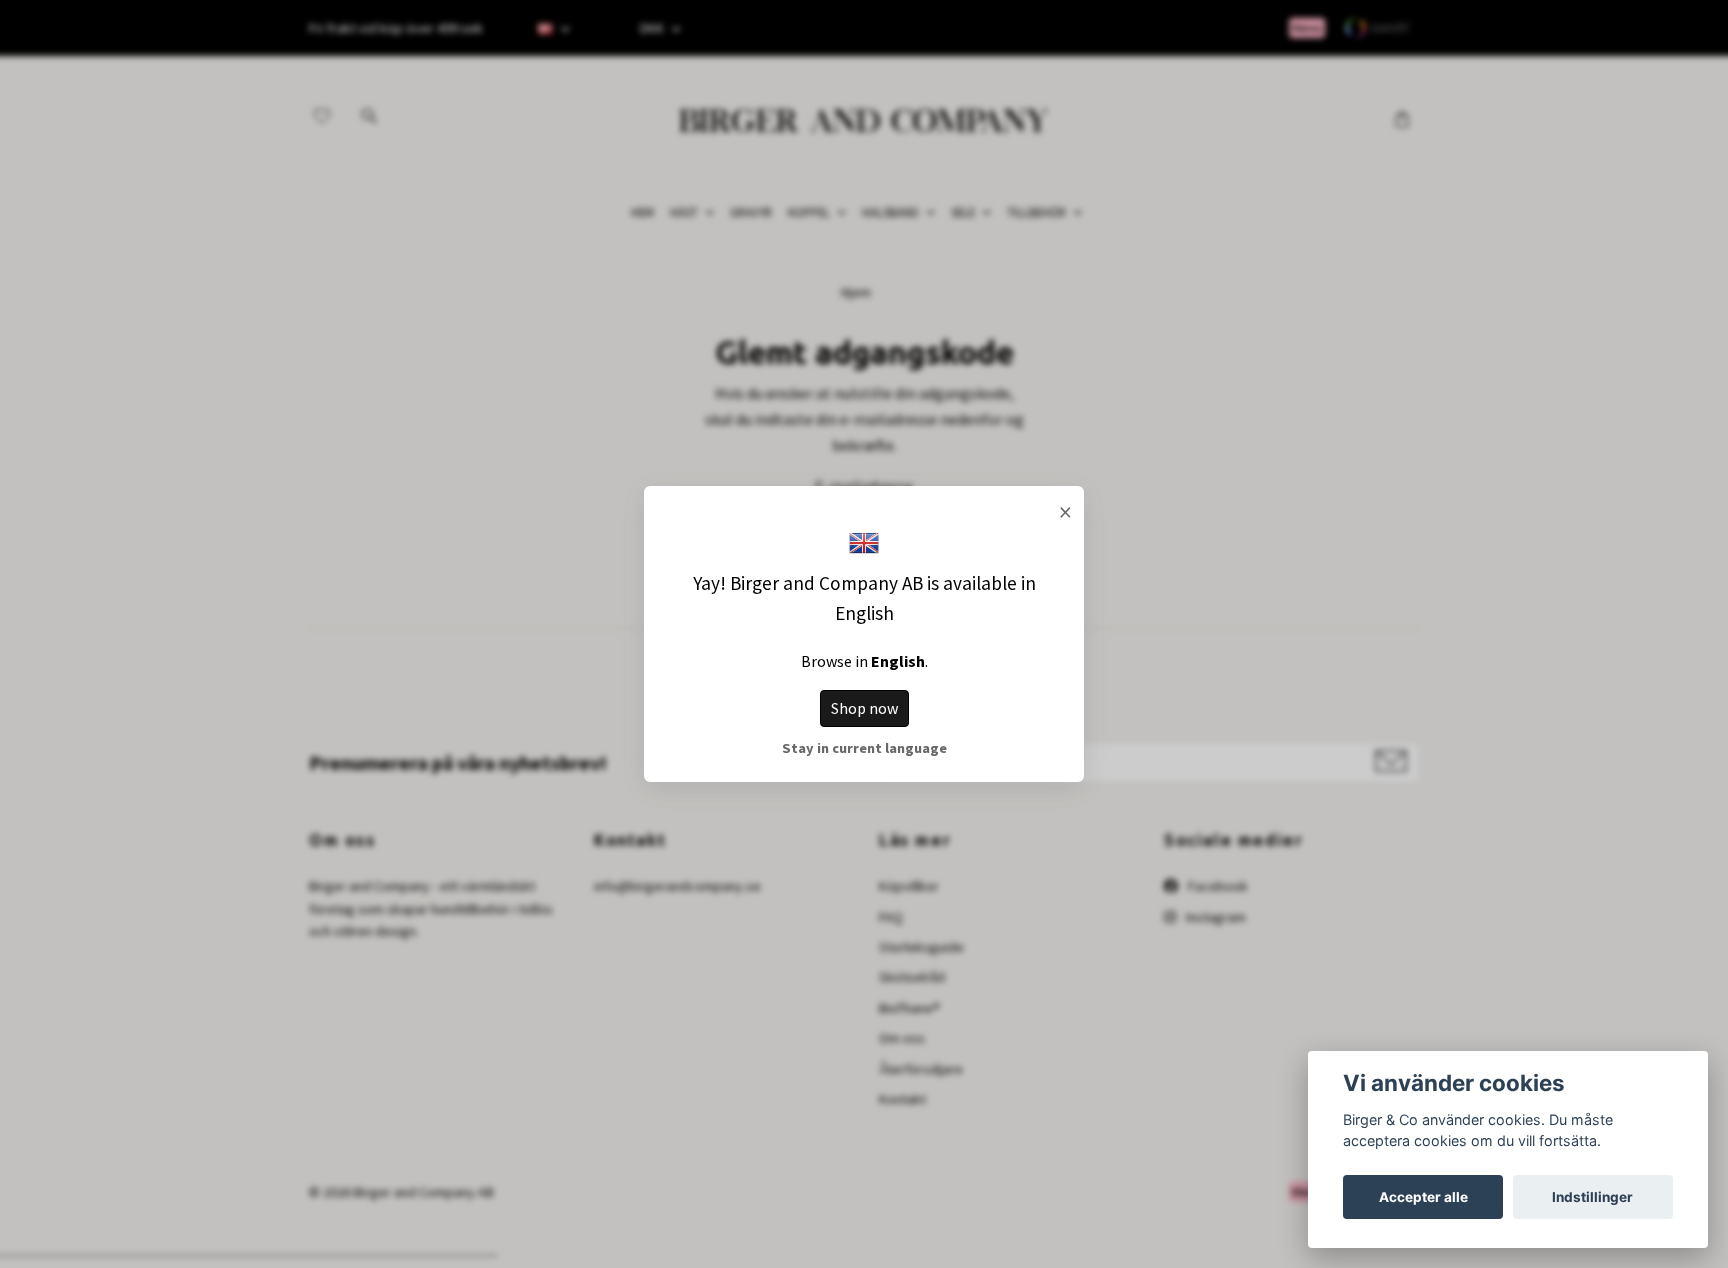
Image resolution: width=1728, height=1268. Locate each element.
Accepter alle (1423, 1197)
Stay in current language (864, 748)
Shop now (864, 708)
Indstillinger (1592, 1197)
